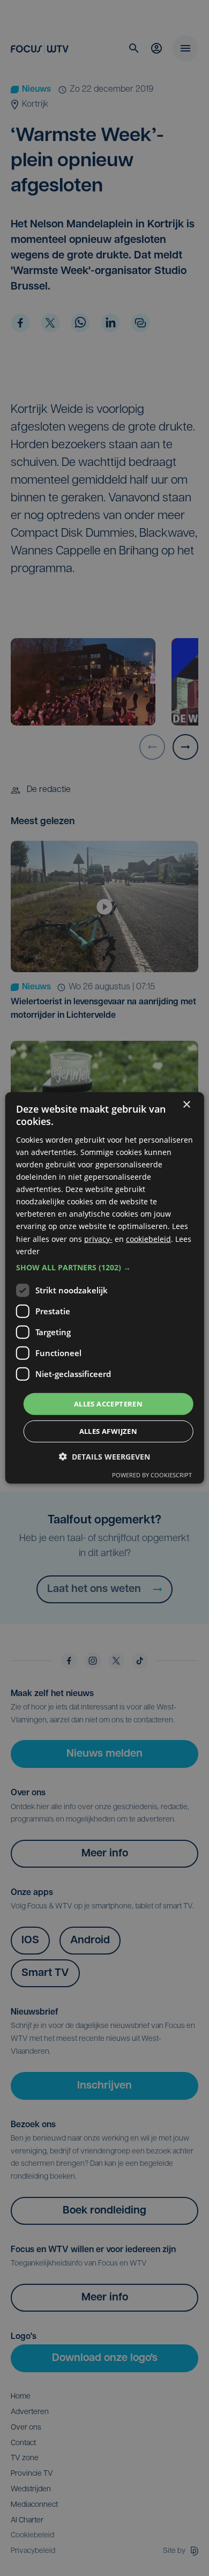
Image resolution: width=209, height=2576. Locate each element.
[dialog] (105, 1288)
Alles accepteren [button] (108, 1404)
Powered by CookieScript (152, 1475)
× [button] (186, 1105)
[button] (105, 1268)
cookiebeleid (148, 1238)
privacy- (98, 1238)
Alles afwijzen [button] (109, 1431)
